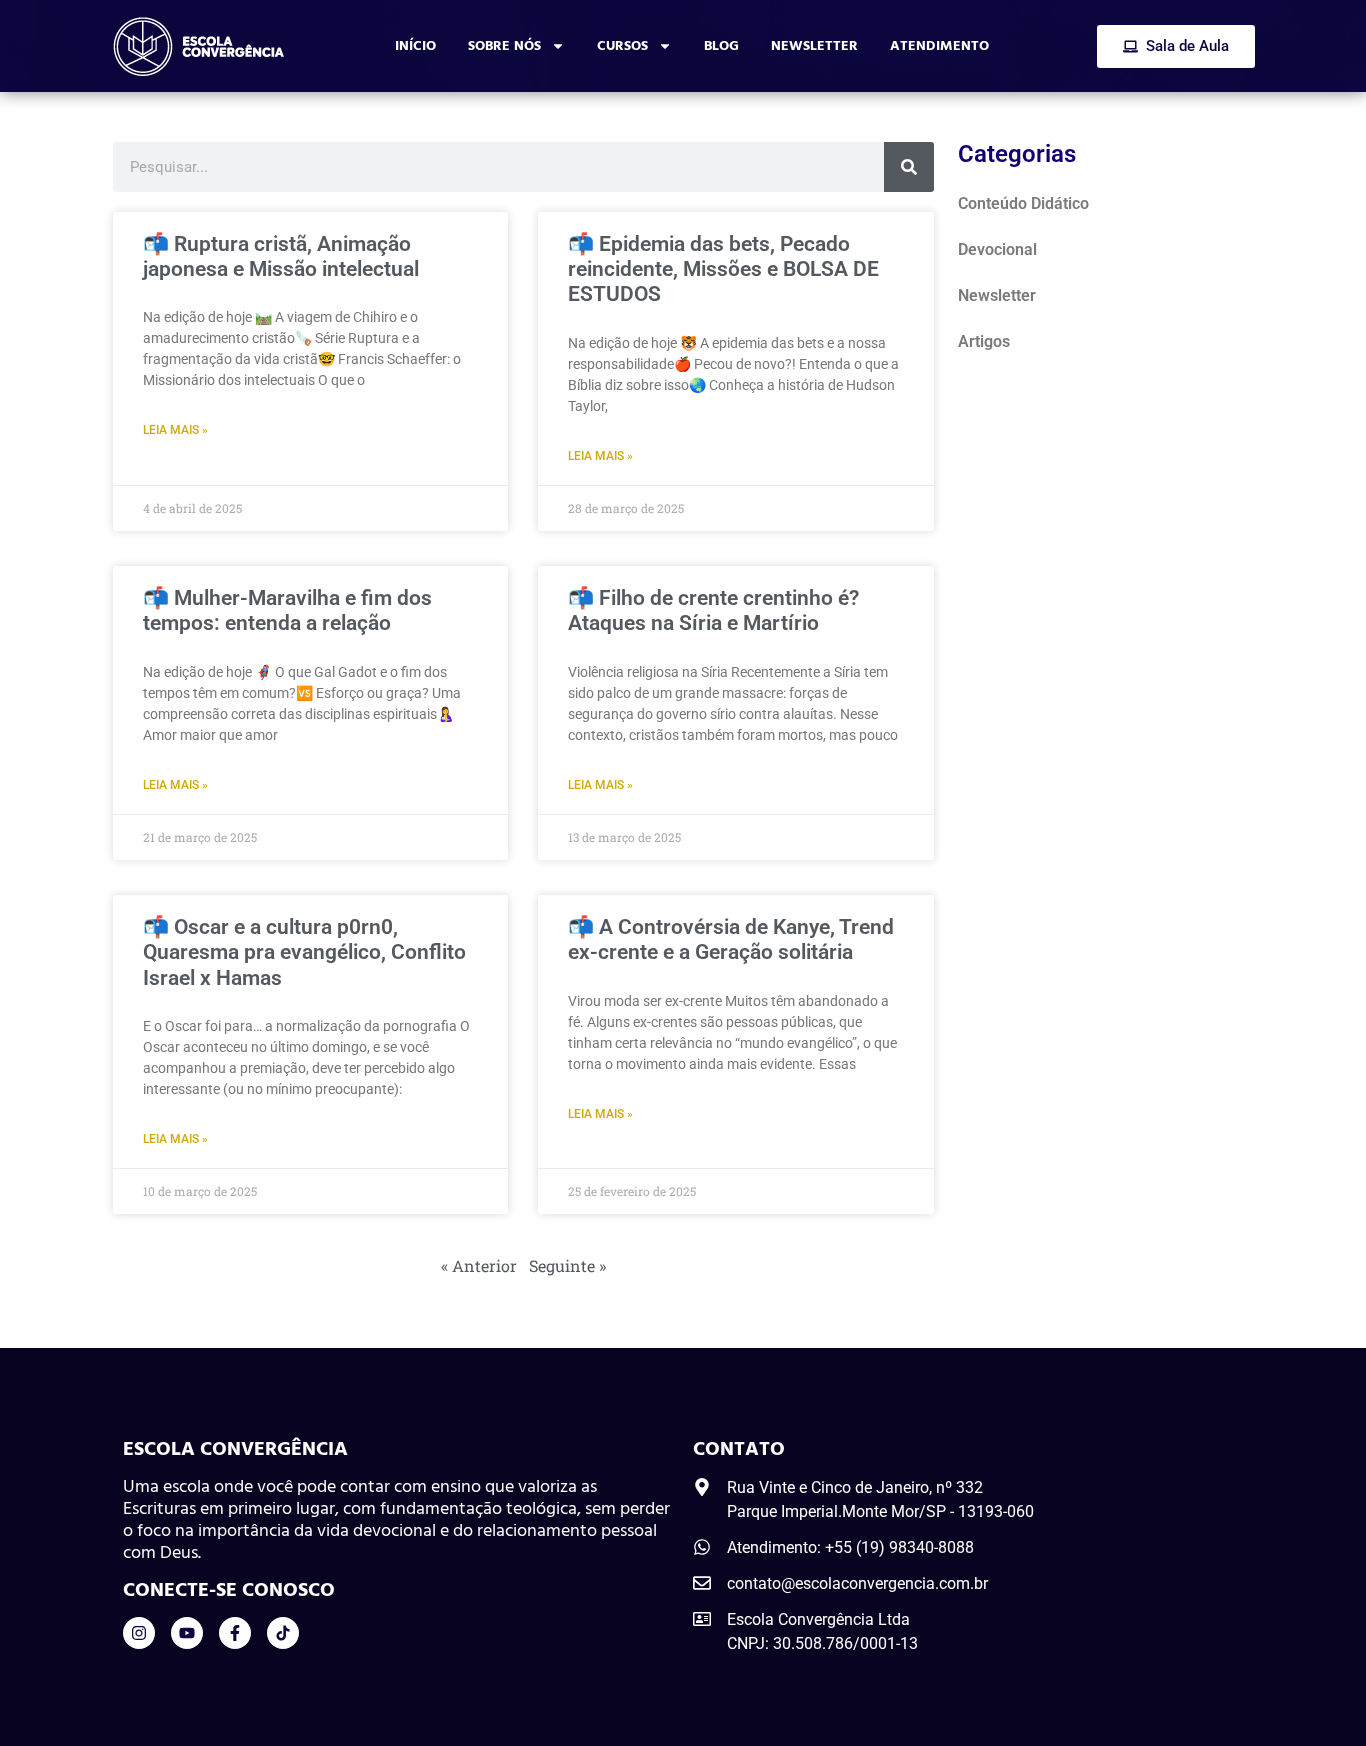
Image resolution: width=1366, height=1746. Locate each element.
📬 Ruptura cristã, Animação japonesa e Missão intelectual (281, 256)
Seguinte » (567, 1265)
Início (415, 45)
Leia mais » (175, 430)
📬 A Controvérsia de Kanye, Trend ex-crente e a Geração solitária (731, 939)
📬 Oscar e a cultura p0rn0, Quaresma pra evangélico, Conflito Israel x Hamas (304, 952)
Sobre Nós (504, 45)
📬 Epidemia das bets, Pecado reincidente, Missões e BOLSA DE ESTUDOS (723, 269)
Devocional (997, 249)
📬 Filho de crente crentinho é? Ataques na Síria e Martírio (713, 610)
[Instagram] (139, 1633)
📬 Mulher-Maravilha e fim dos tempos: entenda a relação (287, 610)
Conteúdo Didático (1023, 203)
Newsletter (814, 45)
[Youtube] (187, 1633)
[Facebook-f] (235, 1633)
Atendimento (939, 45)
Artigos (984, 341)
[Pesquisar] (909, 167)
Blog (721, 45)
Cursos (622, 45)
